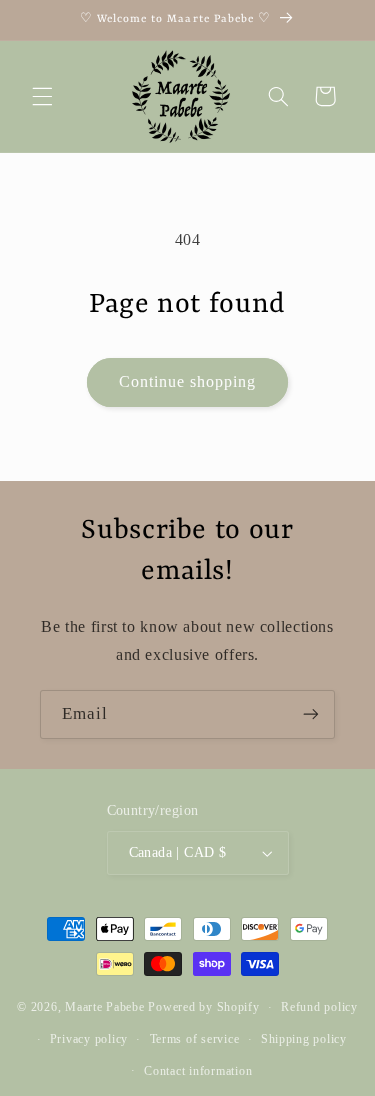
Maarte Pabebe (105, 1007)
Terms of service (195, 1039)
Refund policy (319, 1007)
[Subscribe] (311, 714)
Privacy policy (89, 1039)
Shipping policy (304, 1039)
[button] (42, 96)
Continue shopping (188, 381)
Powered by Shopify (203, 1007)
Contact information (198, 1071)
